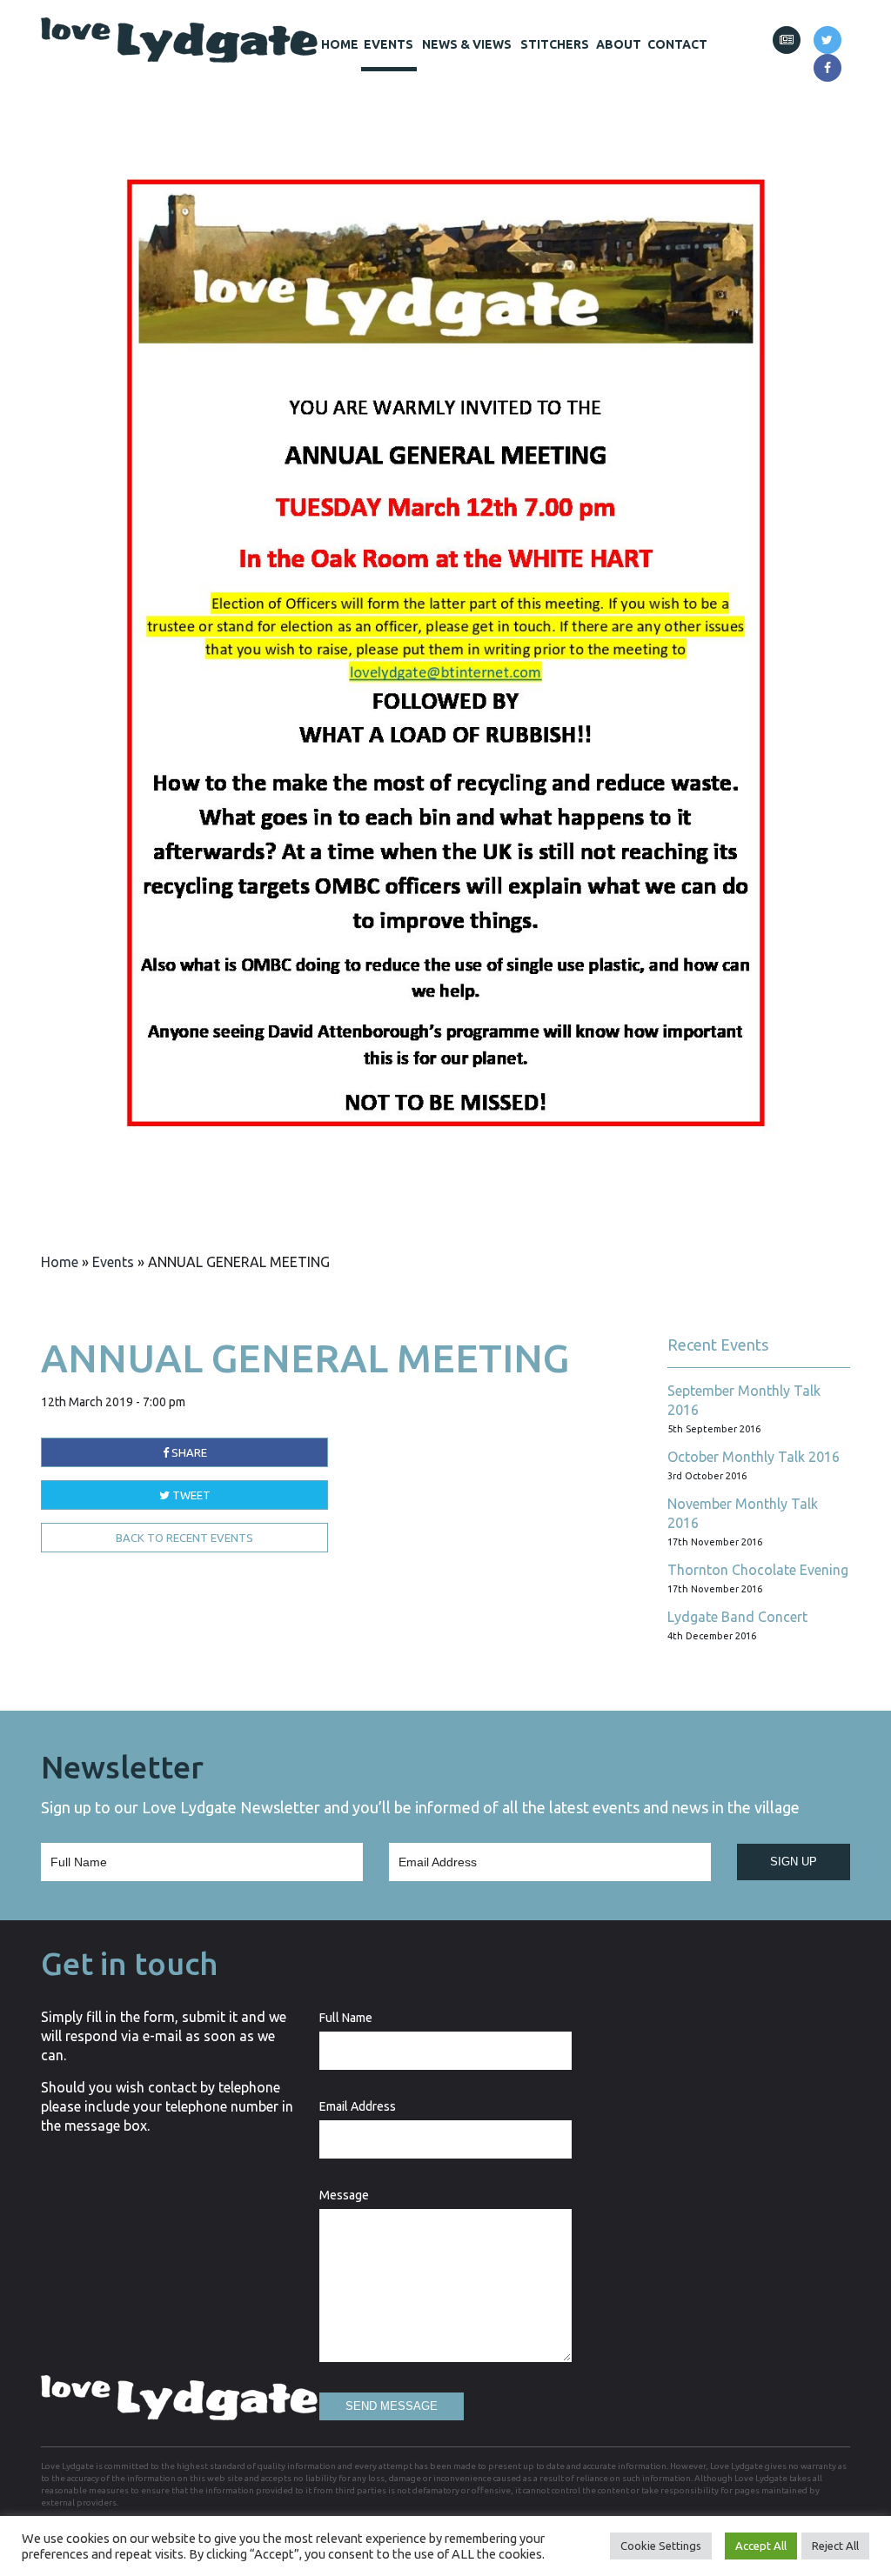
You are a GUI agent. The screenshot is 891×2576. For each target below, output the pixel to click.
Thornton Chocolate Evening (758, 1570)
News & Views (467, 44)
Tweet (190, 1495)
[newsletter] (787, 40)
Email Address (358, 2106)
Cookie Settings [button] (661, 2546)
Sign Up (794, 1862)
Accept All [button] (761, 2546)
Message (344, 2195)
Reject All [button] (835, 2546)
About (619, 44)
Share (188, 1452)
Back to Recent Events (184, 1538)
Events (389, 44)
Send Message (392, 2406)
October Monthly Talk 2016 (754, 1457)
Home (340, 44)
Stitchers (555, 44)
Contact (677, 44)
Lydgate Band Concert (737, 1617)
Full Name (346, 2018)
